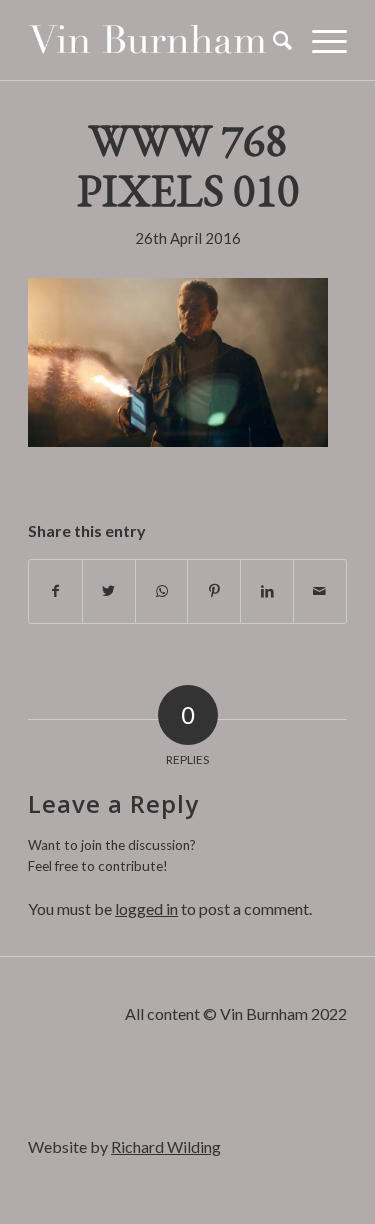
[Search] (272, 40)
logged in (146, 908)
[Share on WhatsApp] (162, 591)
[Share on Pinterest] (214, 591)
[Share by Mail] (320, 591)
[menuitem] (272, 40)
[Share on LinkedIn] (267, 591)
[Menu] (319, 40)
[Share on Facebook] (55, 591)
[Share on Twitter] (109, 591)
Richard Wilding (166, 1146)
